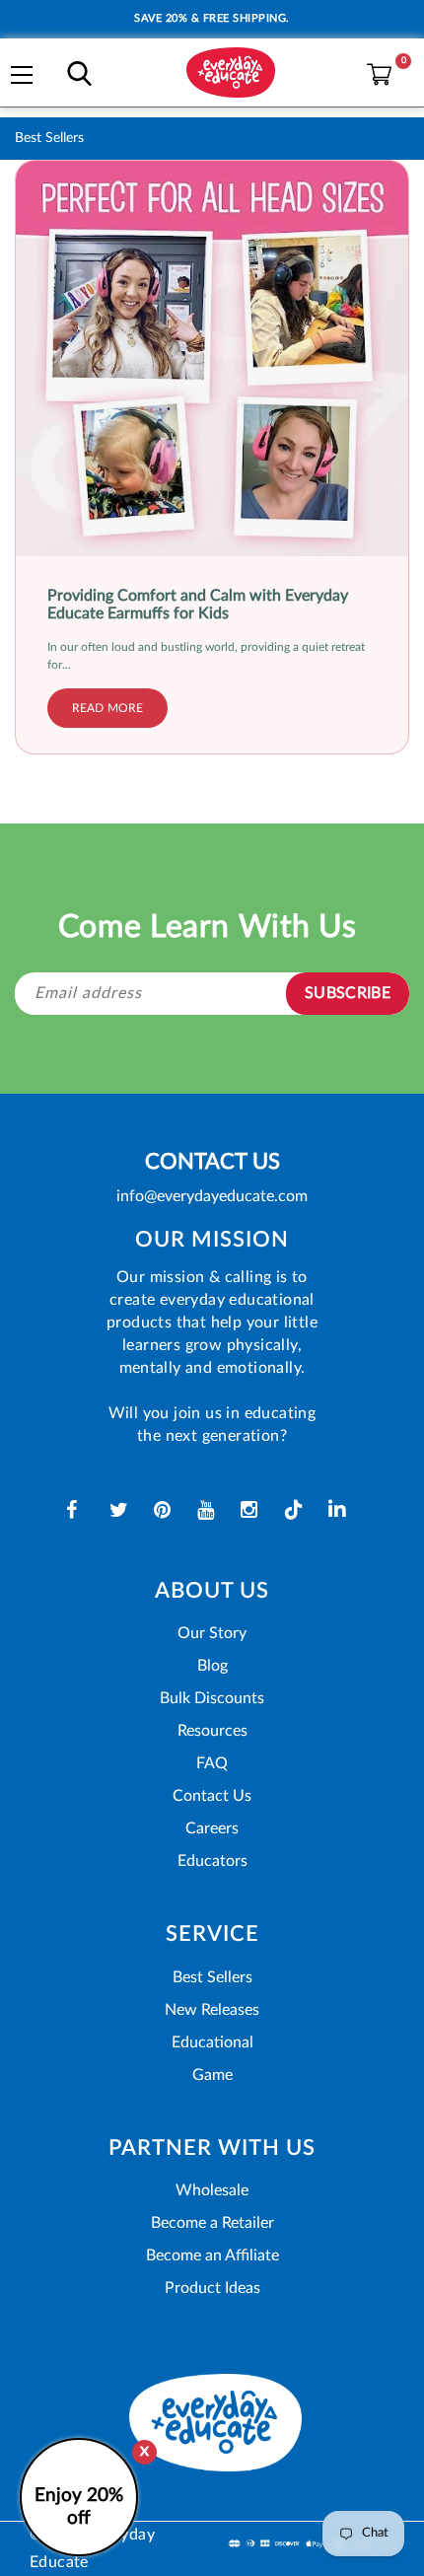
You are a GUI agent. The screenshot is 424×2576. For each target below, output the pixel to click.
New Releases (212, 2010)
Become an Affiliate (212, 2255)
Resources (212, 1731)
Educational (212, 2042)
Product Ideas (212, 2288)
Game (212, 2075)
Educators (212, 1861)
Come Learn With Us (208, 927)
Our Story (212, 1633)
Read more (107, 708)
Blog (212, 1666)
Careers (212, 1828)
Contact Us (212, 1796)
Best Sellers (212, 1977)
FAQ (212, 1763)
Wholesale (212, 2190)
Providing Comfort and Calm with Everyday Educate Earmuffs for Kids (198, 605)
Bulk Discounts (212, 1698)
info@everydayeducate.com (212, 1196)
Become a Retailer (212, 2223)
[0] (374, 70)
